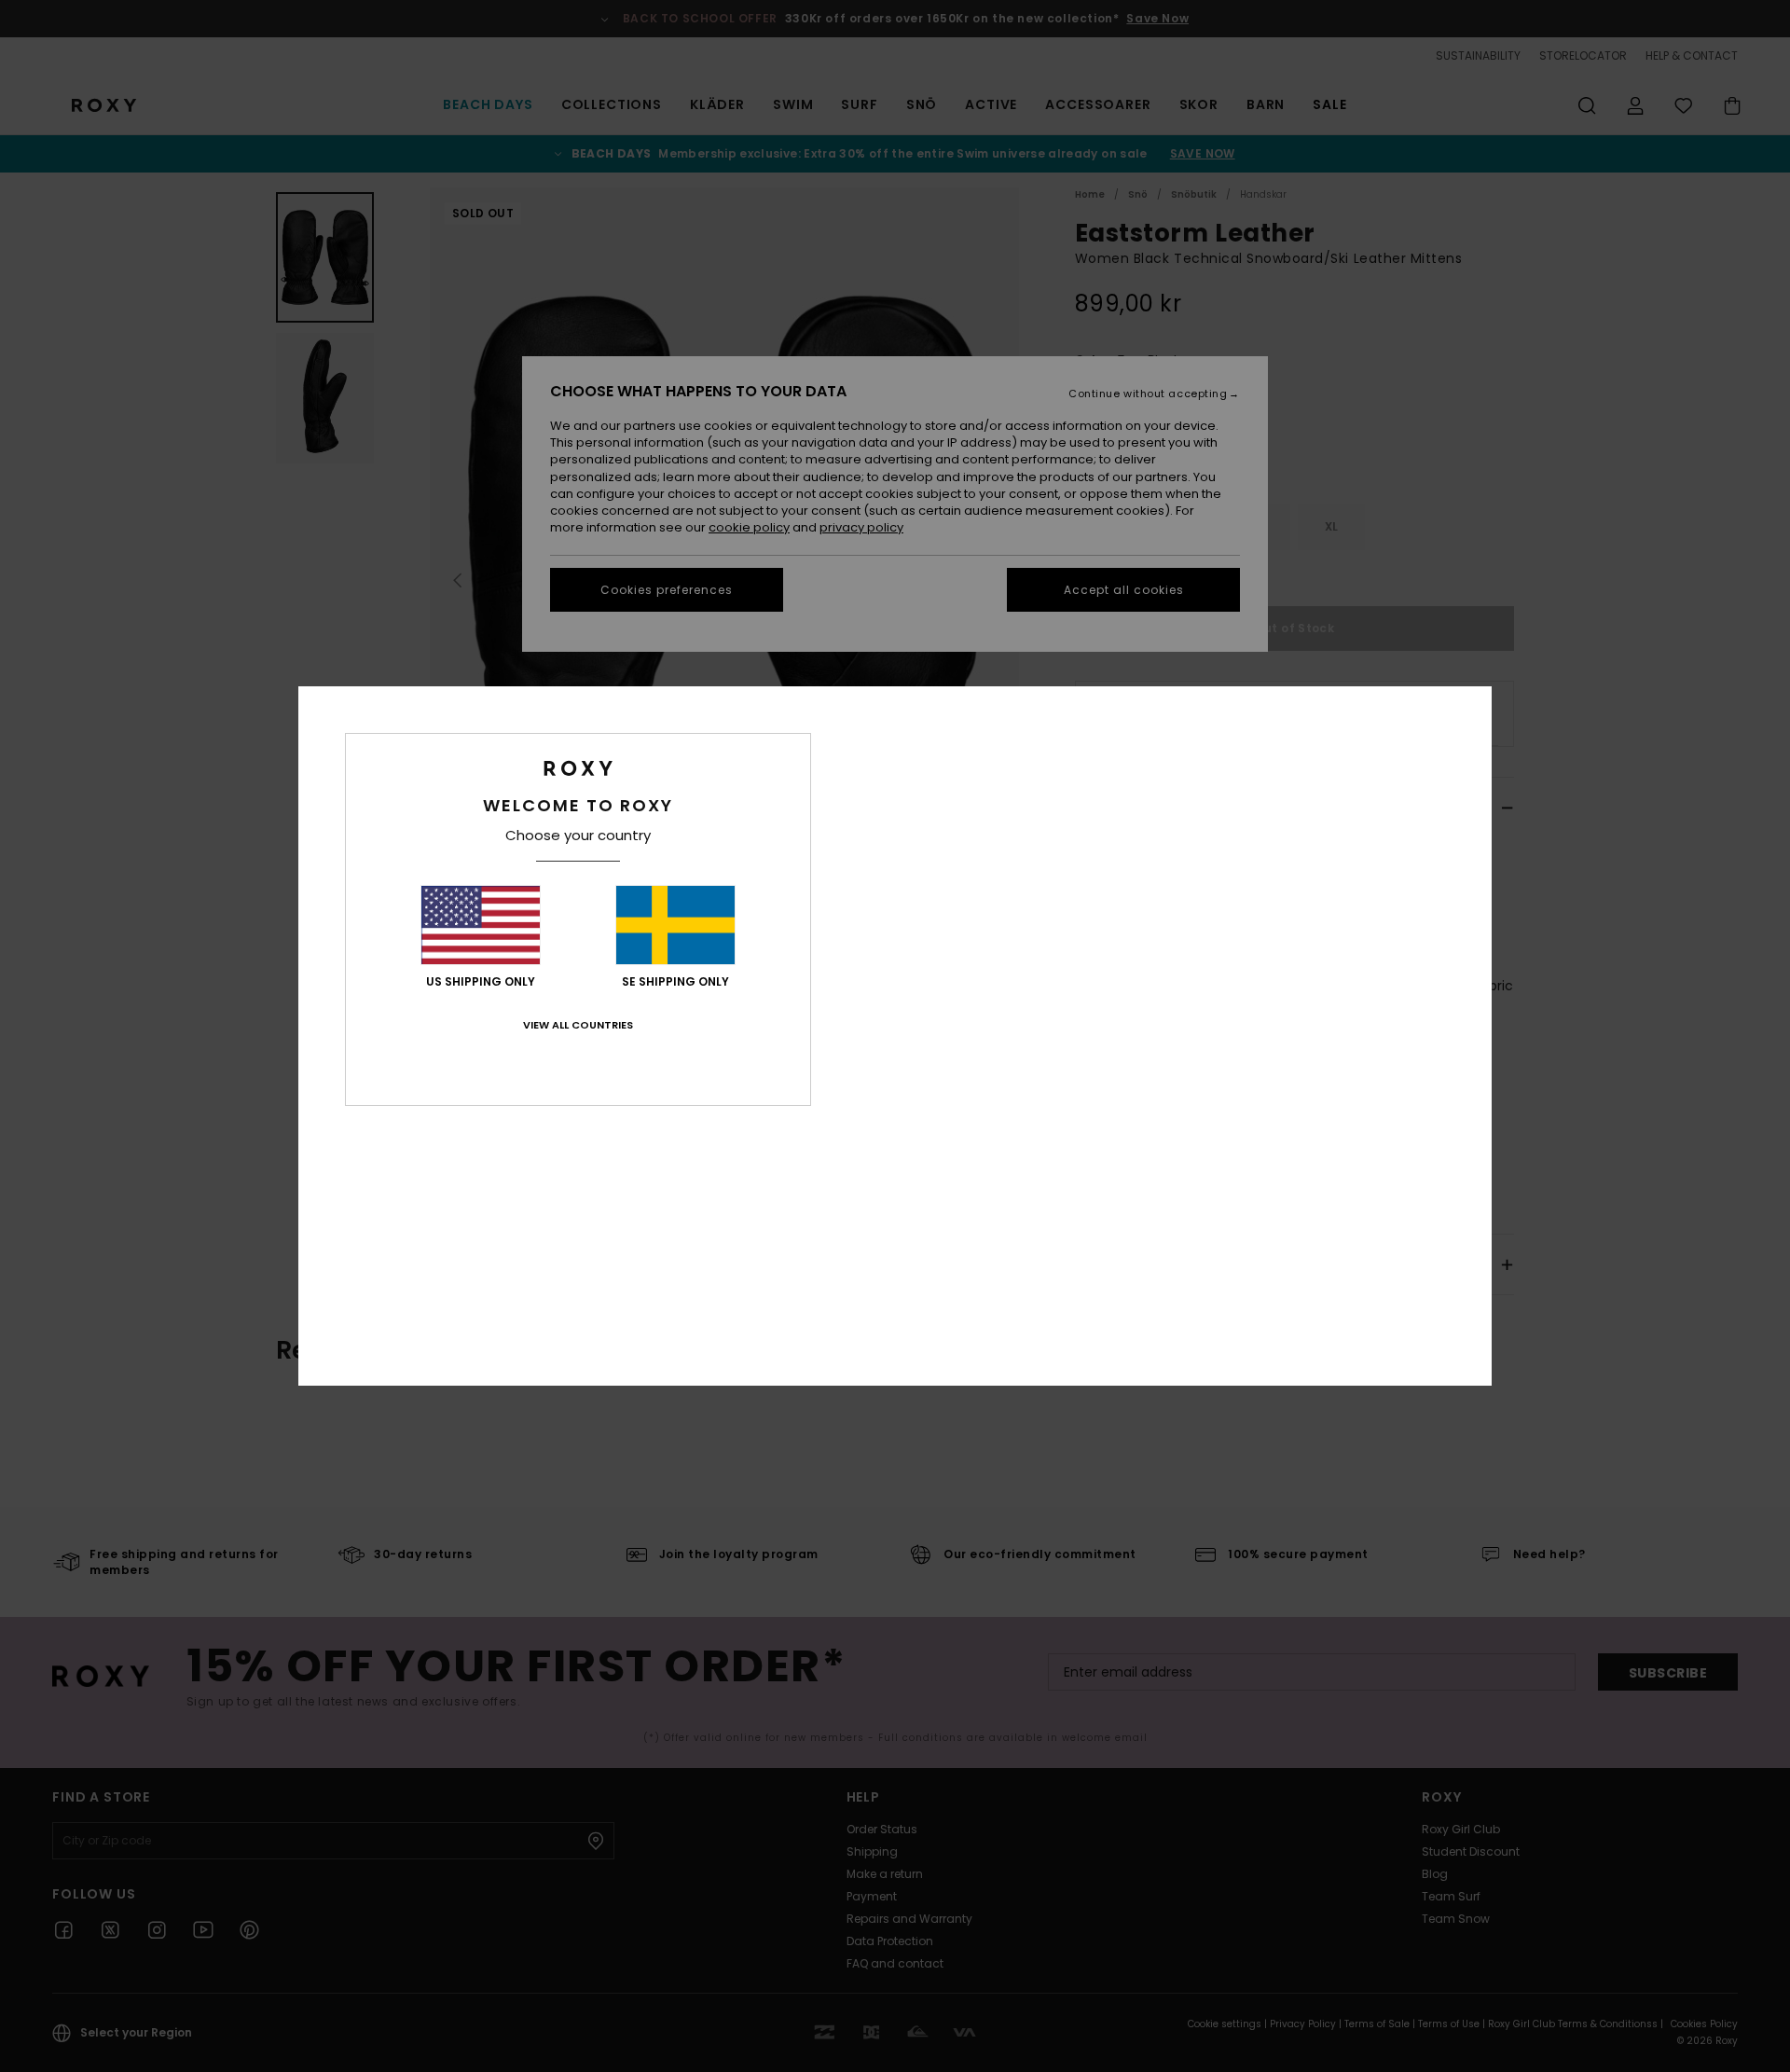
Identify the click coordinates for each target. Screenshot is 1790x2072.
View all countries (578, 1025)
